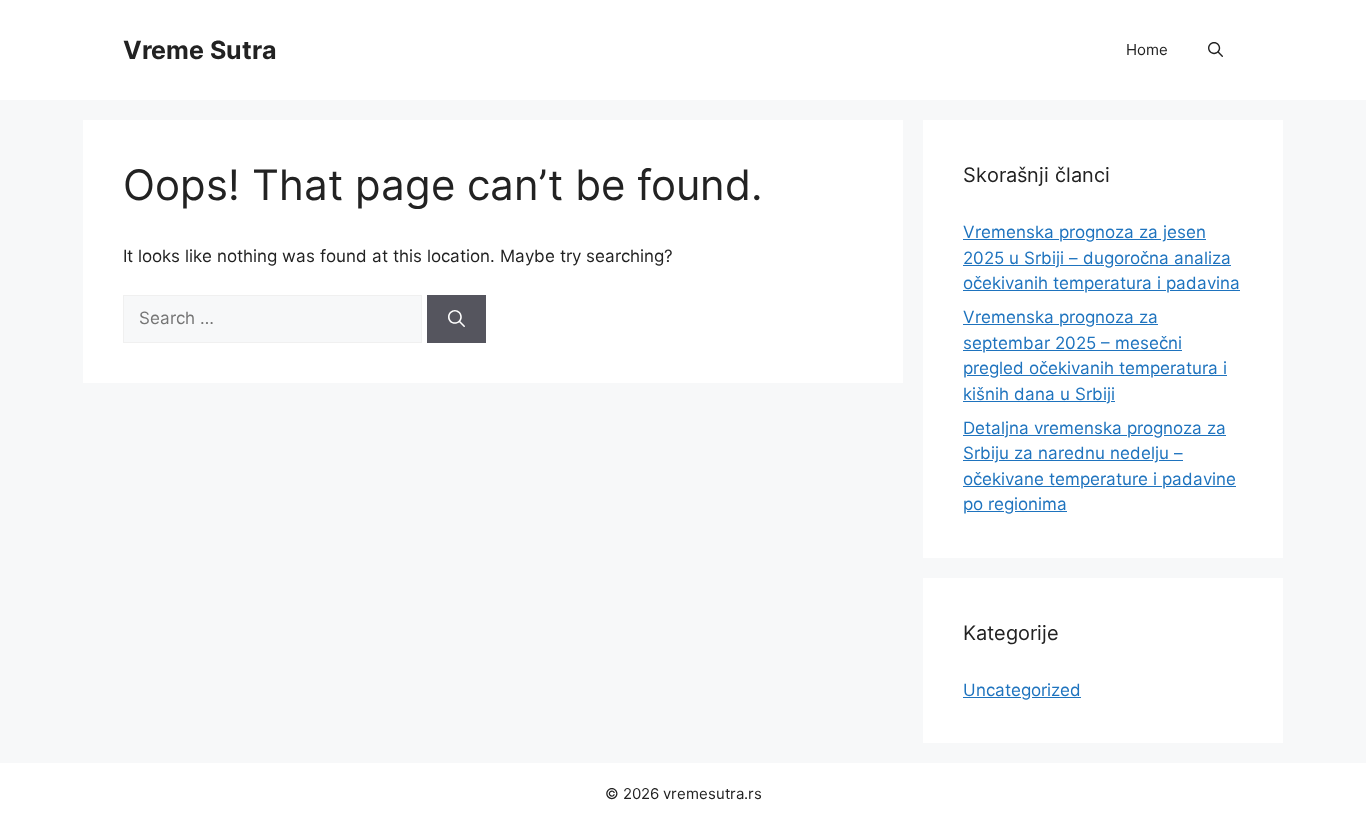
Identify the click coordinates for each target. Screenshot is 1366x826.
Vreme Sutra (200, 50)
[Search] (456, 319)
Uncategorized (1022, 690)
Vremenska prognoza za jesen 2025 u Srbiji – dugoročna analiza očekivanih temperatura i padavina (1101, 257)
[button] (1215, 50)
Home (1147, 49)
